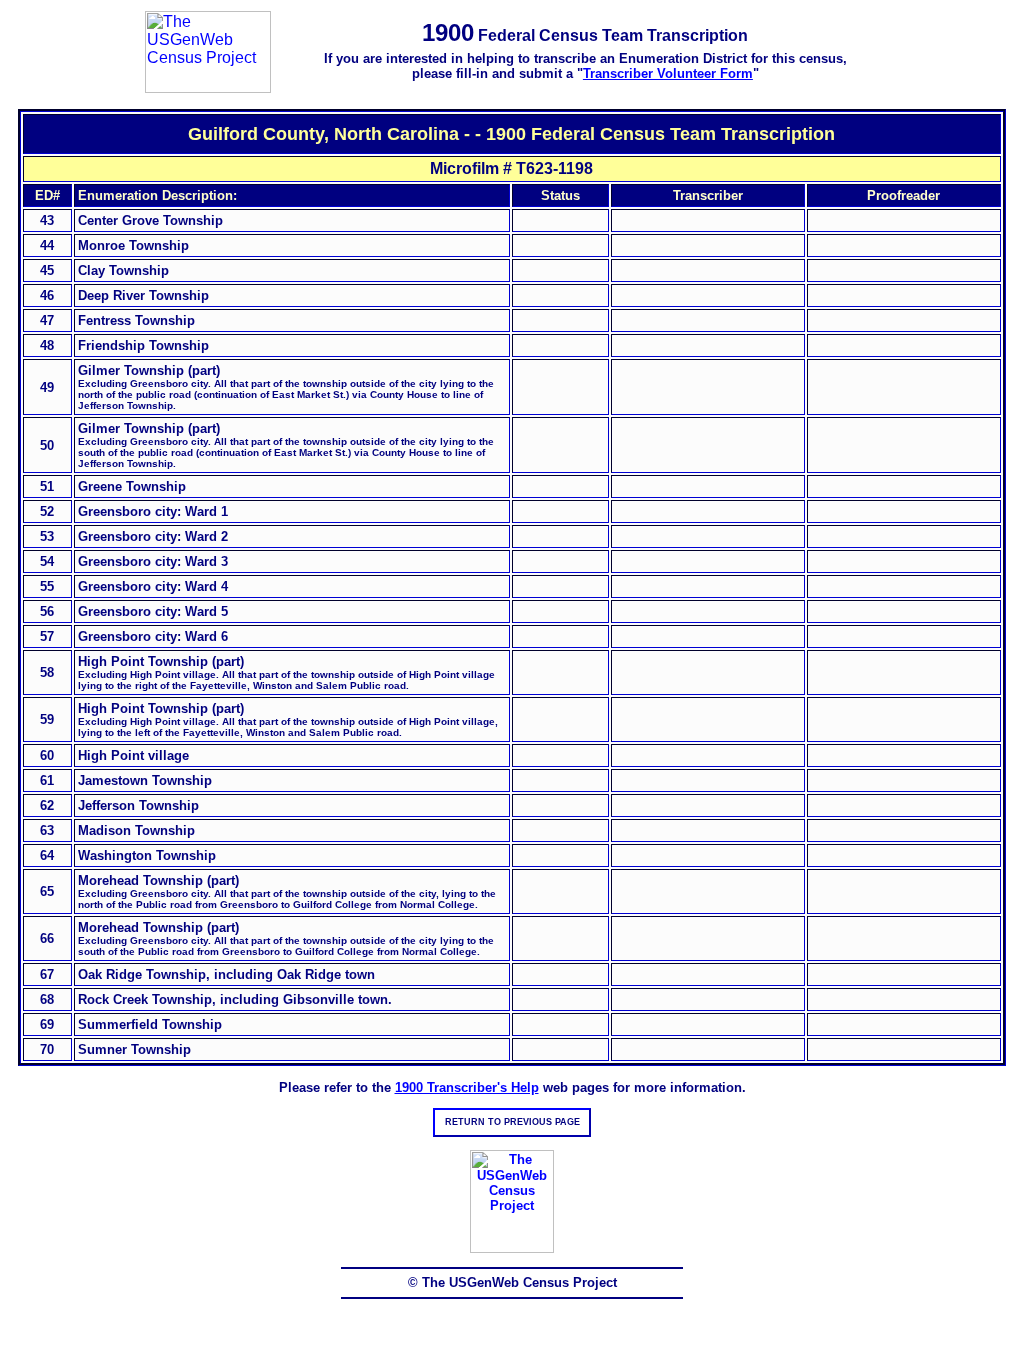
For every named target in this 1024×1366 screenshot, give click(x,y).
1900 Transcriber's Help (467, 1087)
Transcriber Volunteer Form (668, 73)
